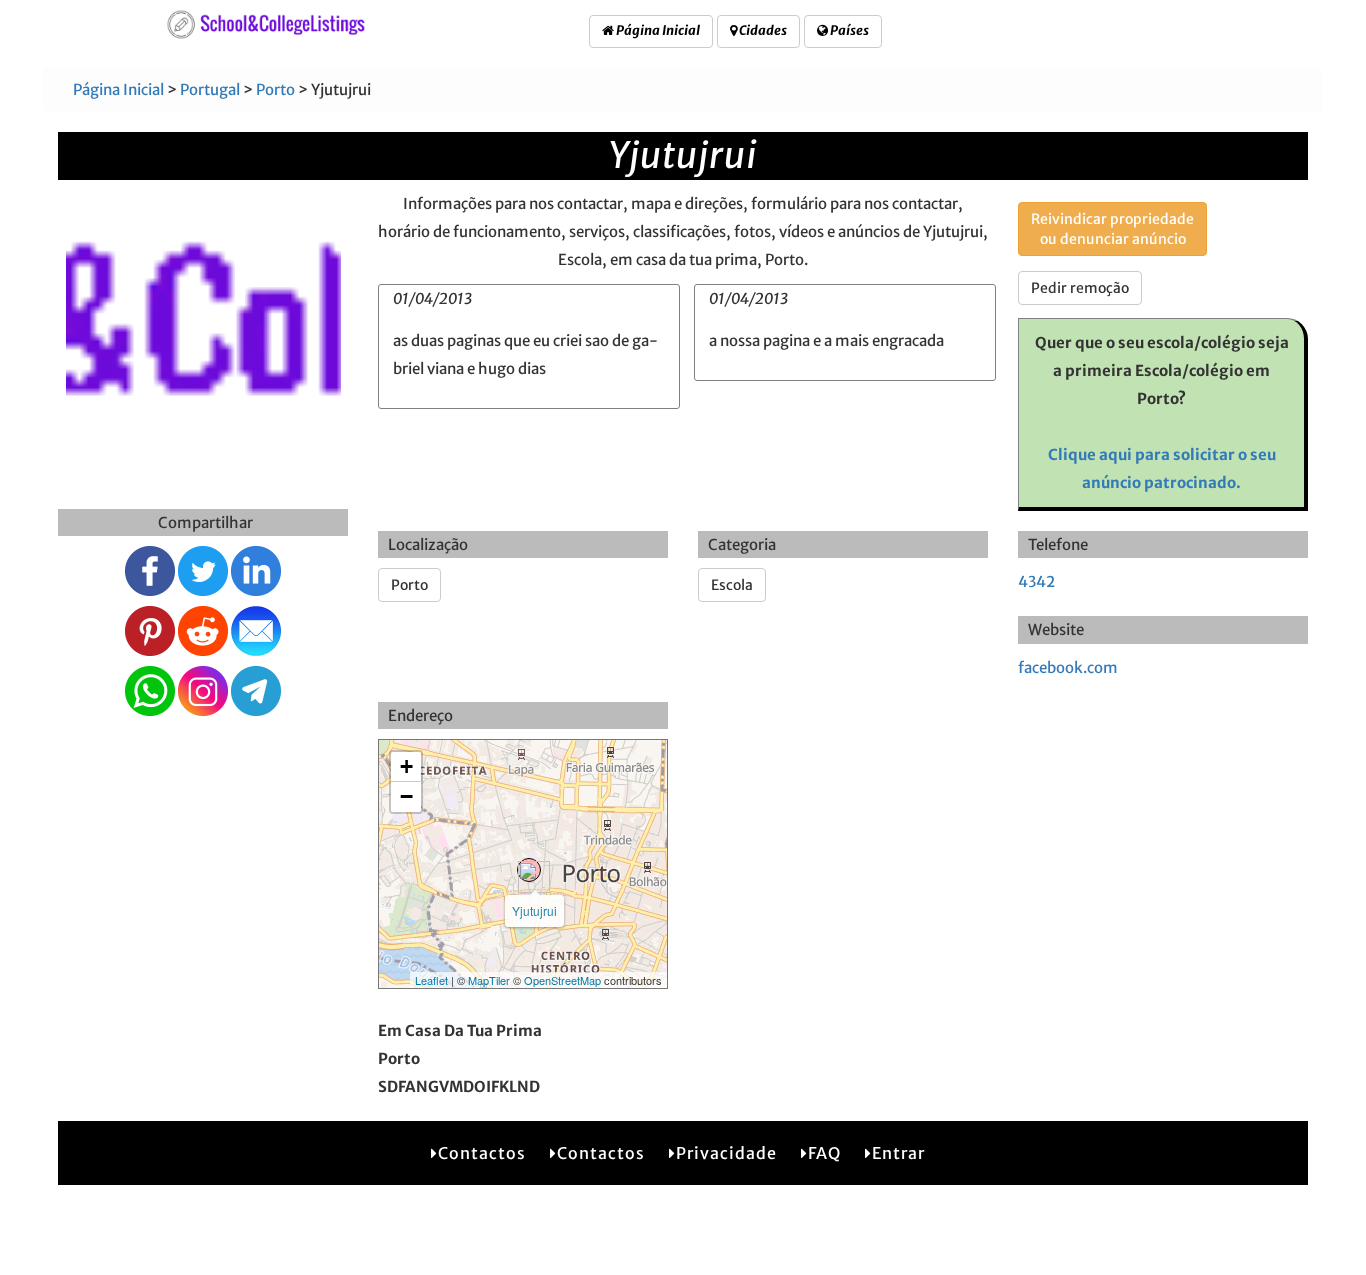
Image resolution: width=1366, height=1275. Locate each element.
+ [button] (406, 766)
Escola (732, 585)
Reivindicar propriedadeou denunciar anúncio (1112, 229)
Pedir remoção (1080, 288)
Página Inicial (657, 30)
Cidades (762, 30)
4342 (1036, 581)
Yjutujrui (534, 910)
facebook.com (1068, 667)
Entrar (898, 1153)
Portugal (210, 89)
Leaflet (431, 980)
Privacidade (726, 1153)
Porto (275, 89)
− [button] (406, 796)
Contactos (482, 1153)
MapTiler (489, 980)
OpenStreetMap (562, 980)
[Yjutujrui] (529, 870)
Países (848, 30)
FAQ (824, 1153)
